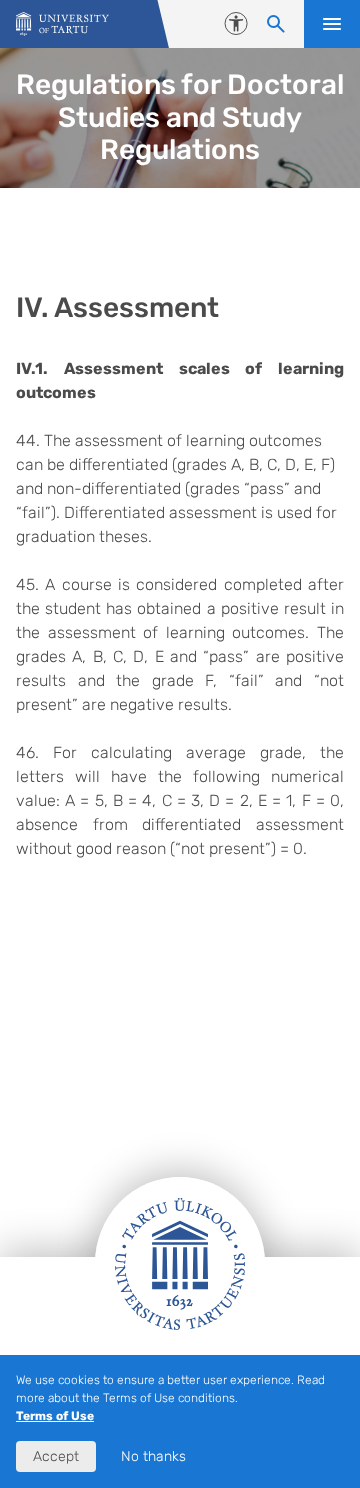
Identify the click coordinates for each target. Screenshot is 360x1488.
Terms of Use (55, 1416)
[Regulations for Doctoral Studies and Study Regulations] (62, 24)
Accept (56, 1456)
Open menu (332, 24)
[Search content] (276, 24)
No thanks (153, 1456)
